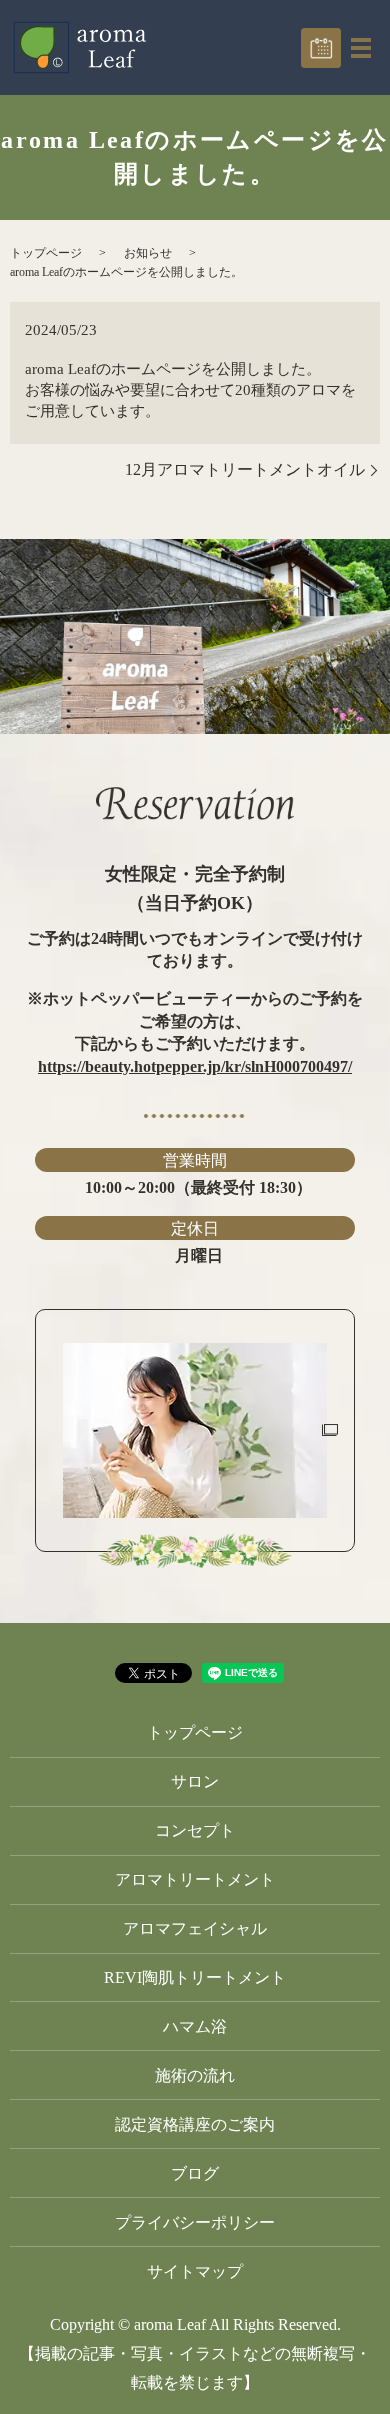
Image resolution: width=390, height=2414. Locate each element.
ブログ (195, 2173)
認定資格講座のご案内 (195, 2124)
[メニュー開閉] (361, 48)
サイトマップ (195, 2271)
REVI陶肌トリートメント (195, 1977)
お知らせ (148, 253)
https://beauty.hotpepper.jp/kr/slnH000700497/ (195, 1066)
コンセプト (195, 1830)
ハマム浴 (195, 2026)
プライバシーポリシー (195, 2222)
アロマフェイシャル (195, 1928)
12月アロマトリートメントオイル (245, 469)
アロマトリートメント (195, 1879)
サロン (195, 1781)
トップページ (46, 253)
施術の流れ (195, 2075)
